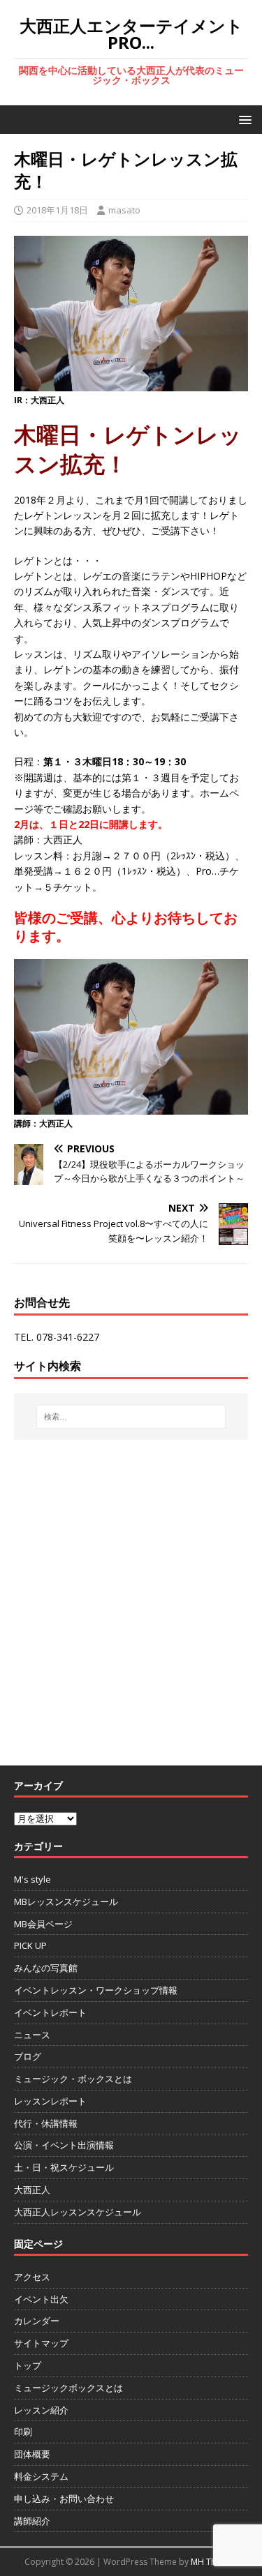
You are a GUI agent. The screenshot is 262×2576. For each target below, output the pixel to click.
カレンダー (37, 2321)
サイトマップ (41, 2343)
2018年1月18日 (57, 210)
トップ (28, 2365)
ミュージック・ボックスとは (73, 2079)
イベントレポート (50, 2012)
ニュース (32, 2035)
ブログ (28, 2056)
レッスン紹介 (41, 2410)
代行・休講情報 (46, 2123)
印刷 (23, 2432)
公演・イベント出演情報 (64, 2145)
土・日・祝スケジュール (64, 2167)
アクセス (32, 2277)
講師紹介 (32, 2521)
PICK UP (30, 1945)
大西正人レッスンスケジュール (78, 2212)
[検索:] (131, 1417)
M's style (32, 1879)
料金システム (41, 2476)
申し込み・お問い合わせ (64, 2499)
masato (124, 210)
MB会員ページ (43, 1924)
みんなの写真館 (46, 1968)
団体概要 (32, 2454)
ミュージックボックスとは (68, 2388)
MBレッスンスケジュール (66, 1901)
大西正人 (32, 2190)
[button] (243, 119)
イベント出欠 (41, 2299)
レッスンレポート (50, 2101)
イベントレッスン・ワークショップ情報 (96, 1990)
